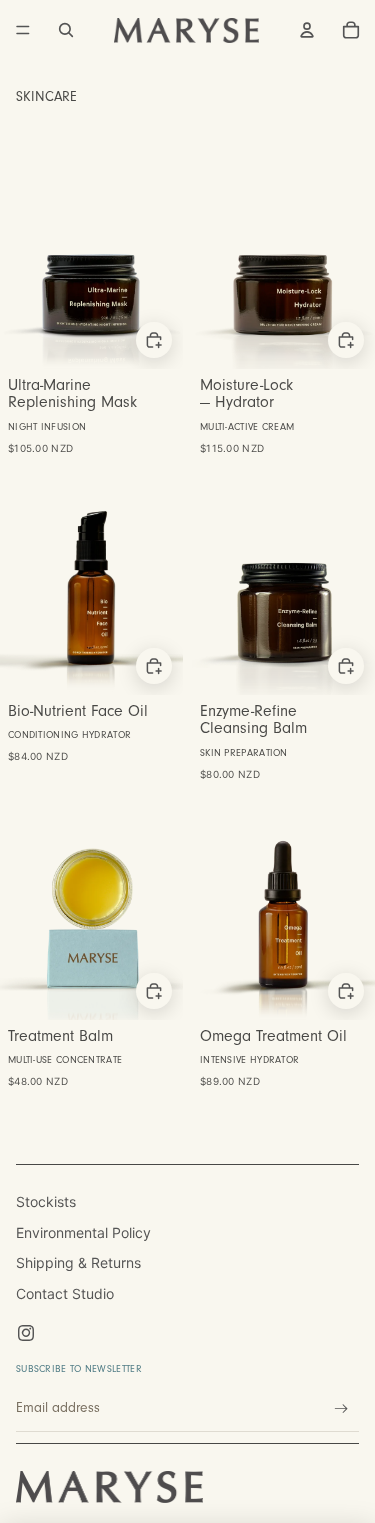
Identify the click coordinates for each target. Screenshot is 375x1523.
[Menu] (23, 30)
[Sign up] (341, 1409)
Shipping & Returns (78, 1262)
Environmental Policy (83, 1232)
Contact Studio (65, 1293)
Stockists (46, 1201)
